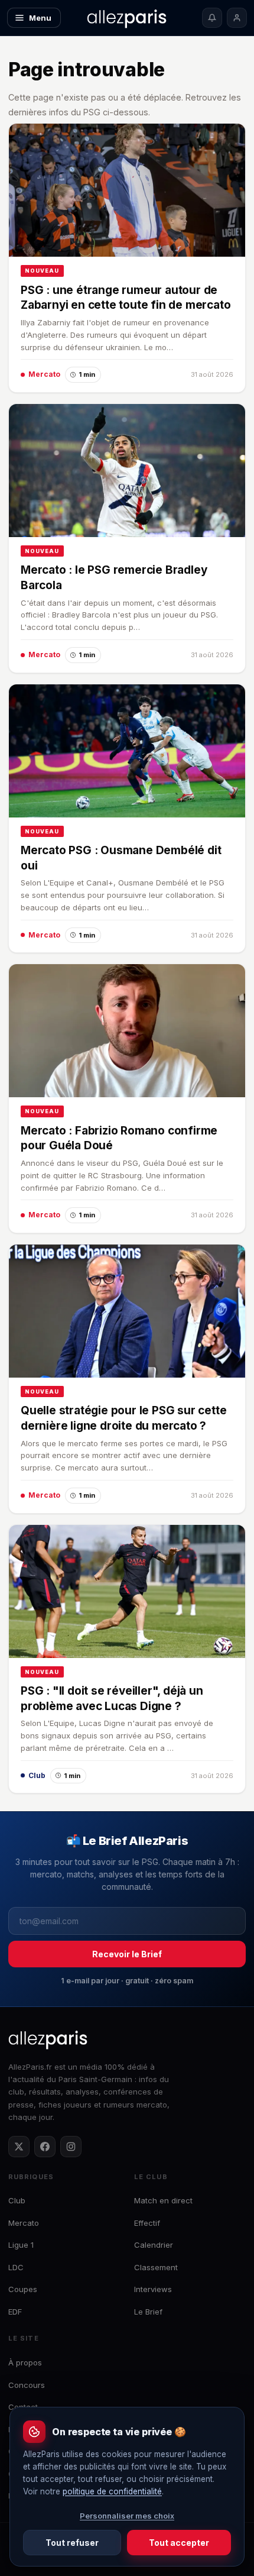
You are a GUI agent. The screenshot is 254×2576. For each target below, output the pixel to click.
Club (17, 2200)
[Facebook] (45, 2147)
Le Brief (148, 2312)
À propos (25, 2362)
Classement (156, 2267)
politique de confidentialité (112, 2491)
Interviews (153, 2289)
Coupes (23, 2289)
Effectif (147, 2223)
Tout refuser (72, 2543)
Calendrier (154, 2245)
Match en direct (163, 2200)
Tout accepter (179, 2543)
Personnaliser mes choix (127, 2516)
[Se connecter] (237, 18)
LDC (16, 2267)
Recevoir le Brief (127, 1954)
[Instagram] (71, 2147)
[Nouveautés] (212, 18)
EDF (15, 2312)
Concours (27, 2385)
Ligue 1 (21, 2245)
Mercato (24, 2223)
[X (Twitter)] (19, 2147)
